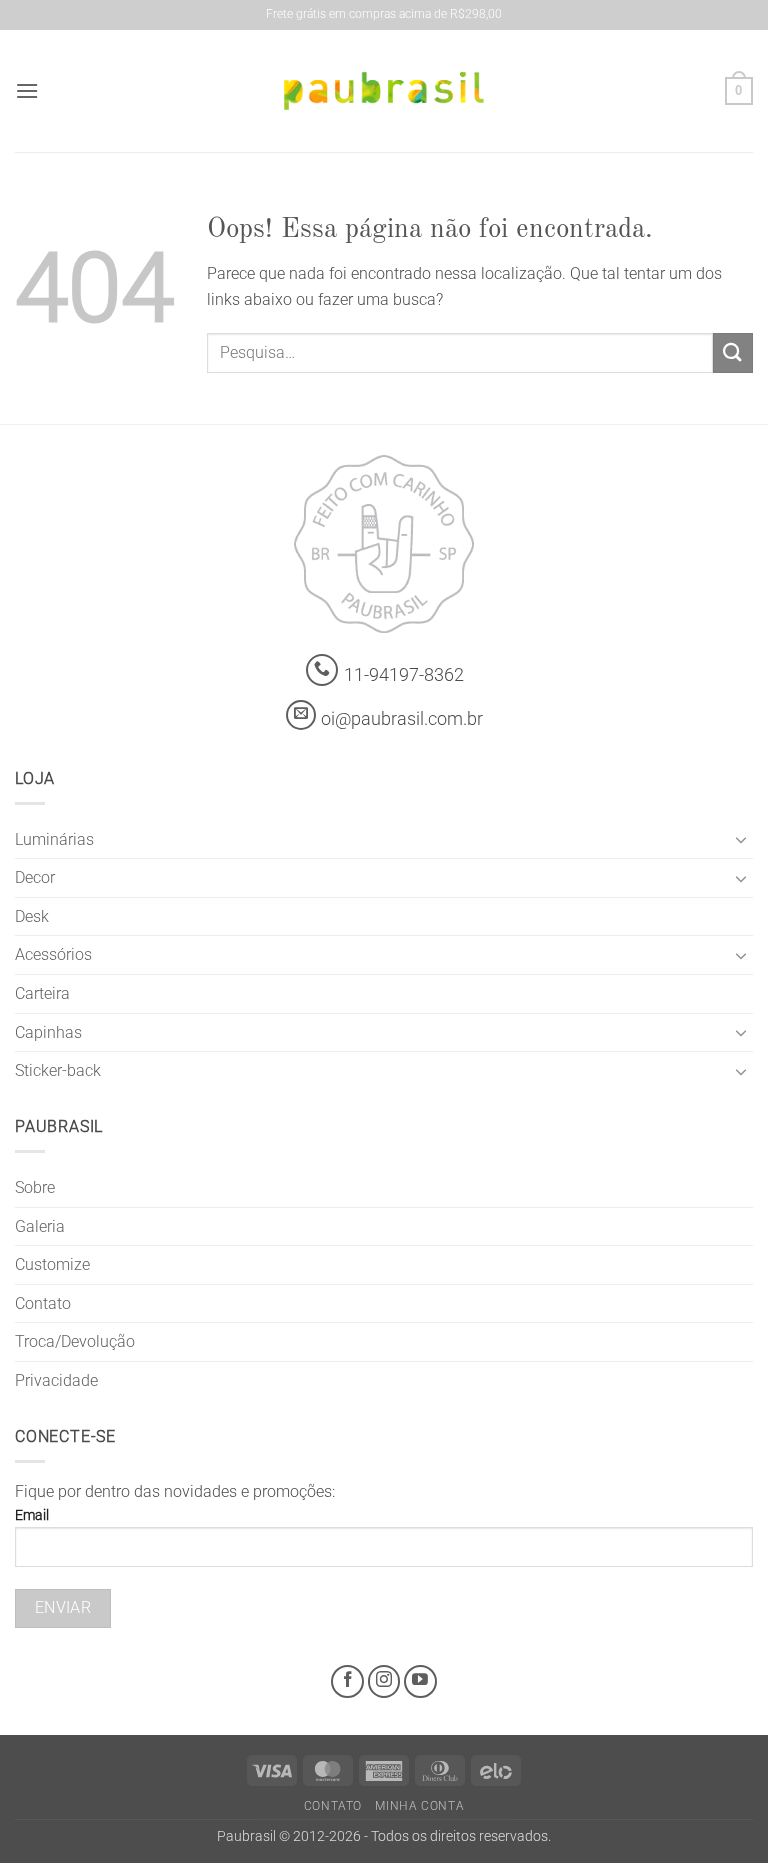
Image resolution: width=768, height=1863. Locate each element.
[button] (27, 90)
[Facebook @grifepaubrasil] (347, 1681)
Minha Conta (419, 1806)
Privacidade (56, 1380)
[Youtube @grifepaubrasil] (420, 1681)
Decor (35, 877)
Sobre (35, 1187)
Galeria (40, 1226)
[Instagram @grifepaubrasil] (384, 1681)
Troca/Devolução (75, 1341)
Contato (43, 1303)
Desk (32, 916)
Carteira (42, 993)
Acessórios (53, 954)
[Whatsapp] (322, 670)
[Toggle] (741, 839)
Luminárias (54, 839)
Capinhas (48, 1032)
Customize (52, 1264)
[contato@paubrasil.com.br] (301, 715)
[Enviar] (733, 352)
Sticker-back (58, 1070)
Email (32, 1515)
